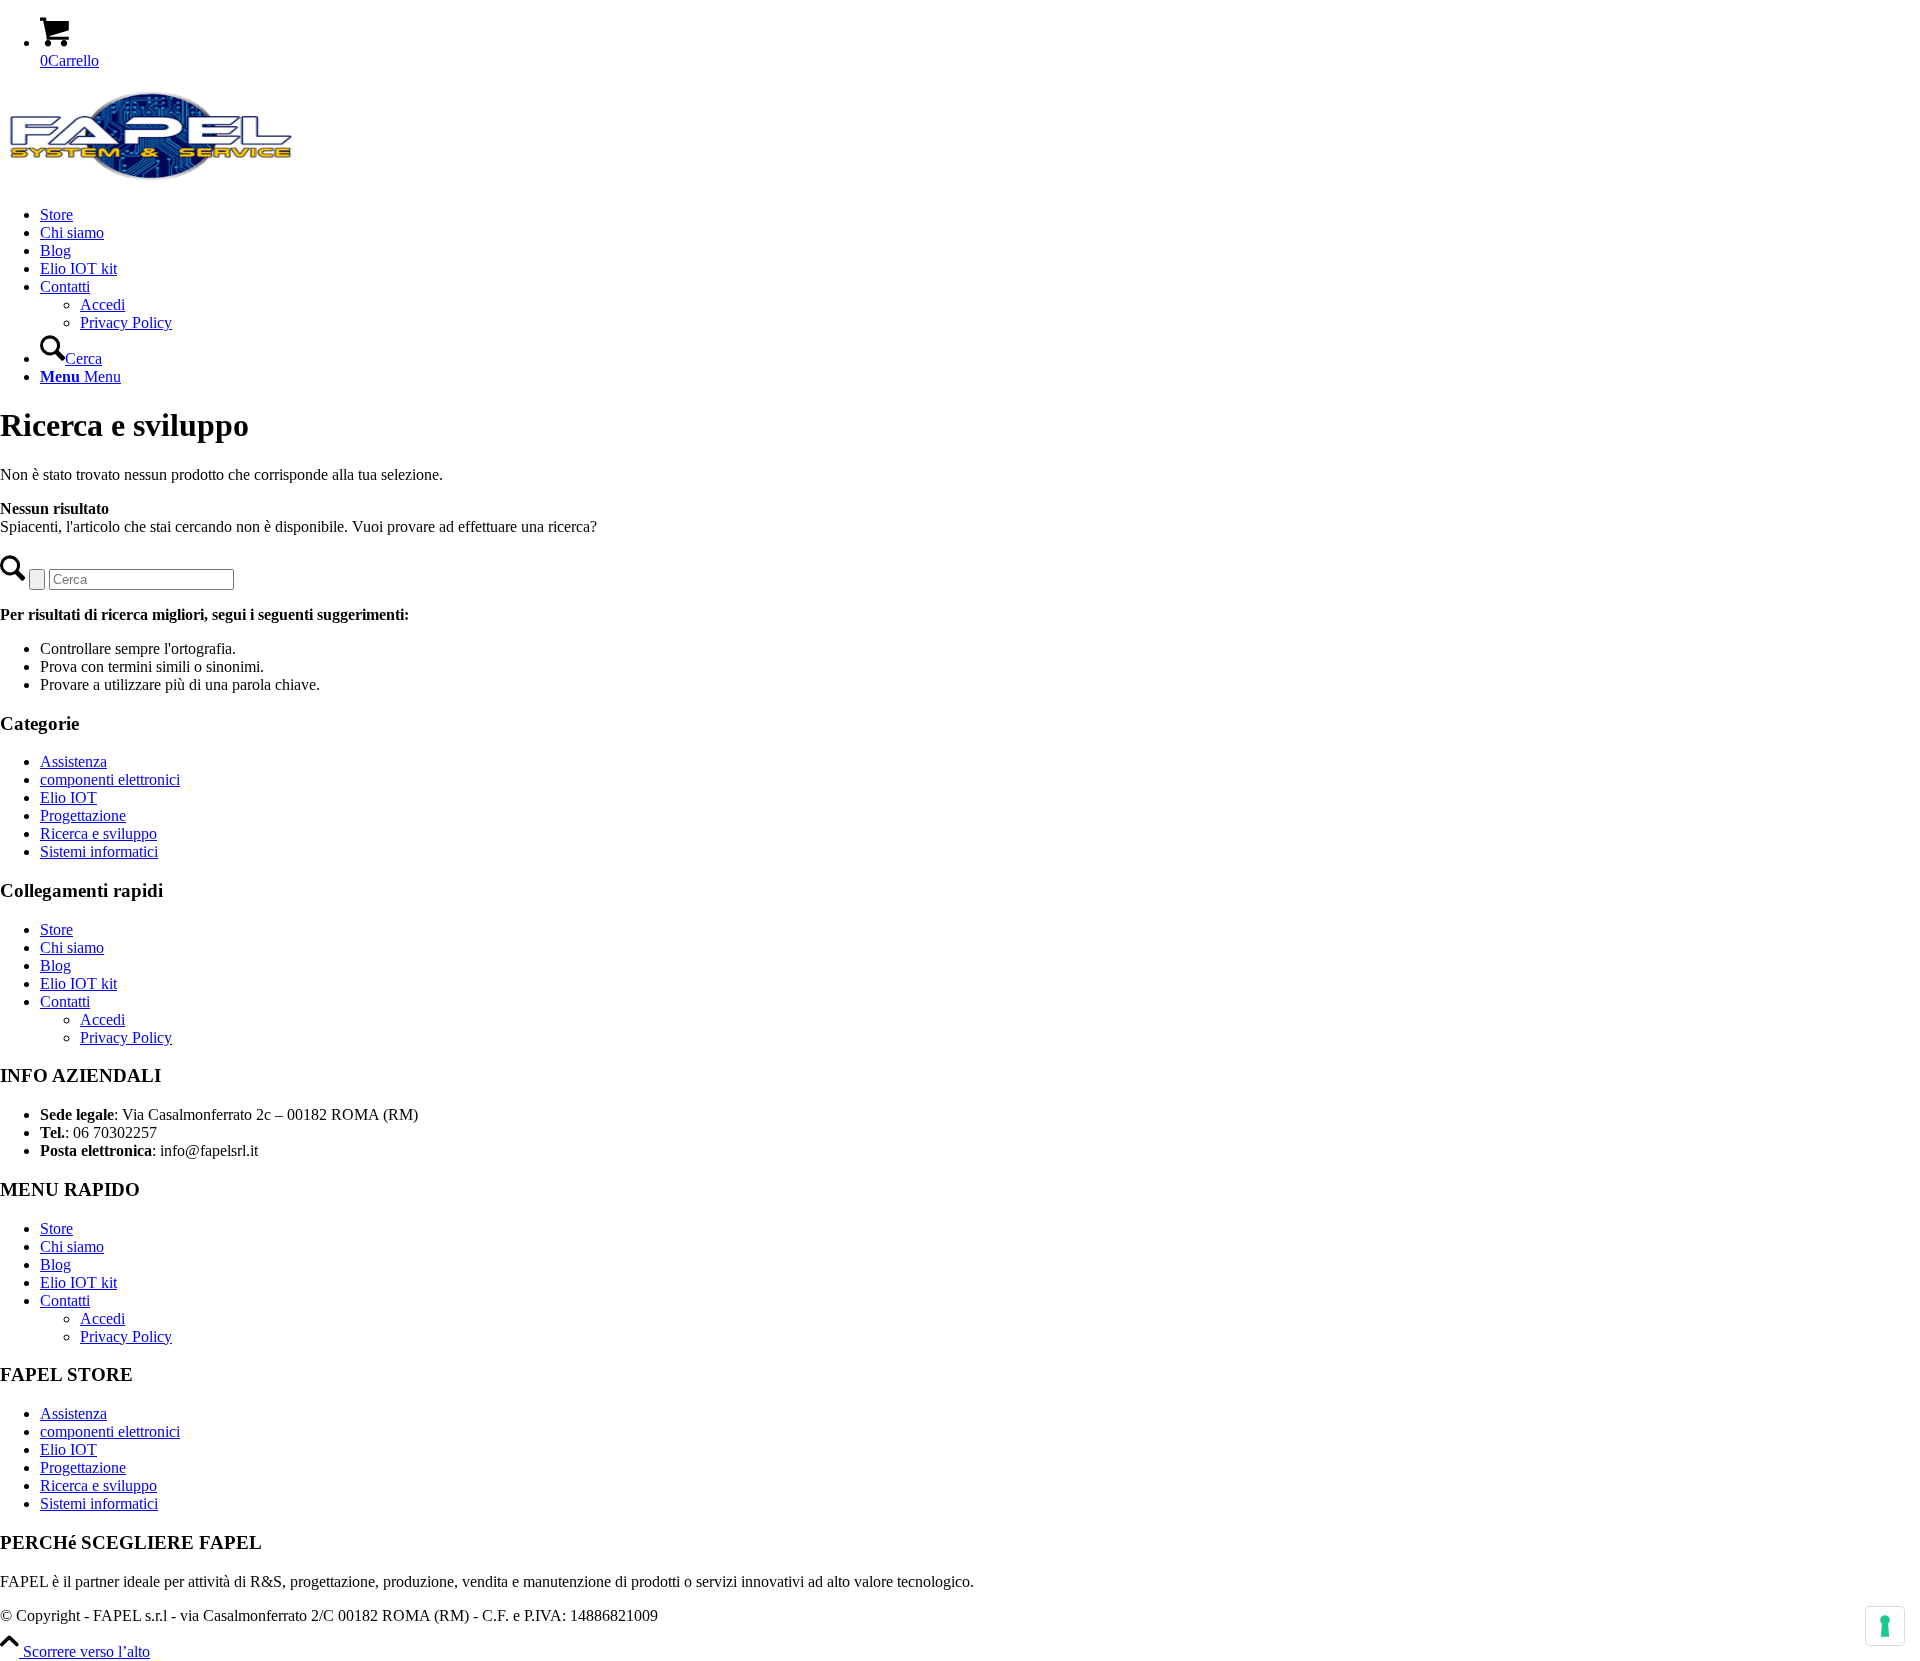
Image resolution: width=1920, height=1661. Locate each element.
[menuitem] (980, 215)
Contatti (65, 1001)
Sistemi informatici (99, 851)
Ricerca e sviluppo (98, 833)
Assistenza (73, 761)
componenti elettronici (110, 779)
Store (56, 929)
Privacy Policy (126, 1037)
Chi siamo (72, 947)
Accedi (102, 1019)
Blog (55, 965)
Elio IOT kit (78, 983)
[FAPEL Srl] (150, 180)
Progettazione (83, 815)
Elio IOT (68, 797)
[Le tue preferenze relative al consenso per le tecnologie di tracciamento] (1885, 1626)
